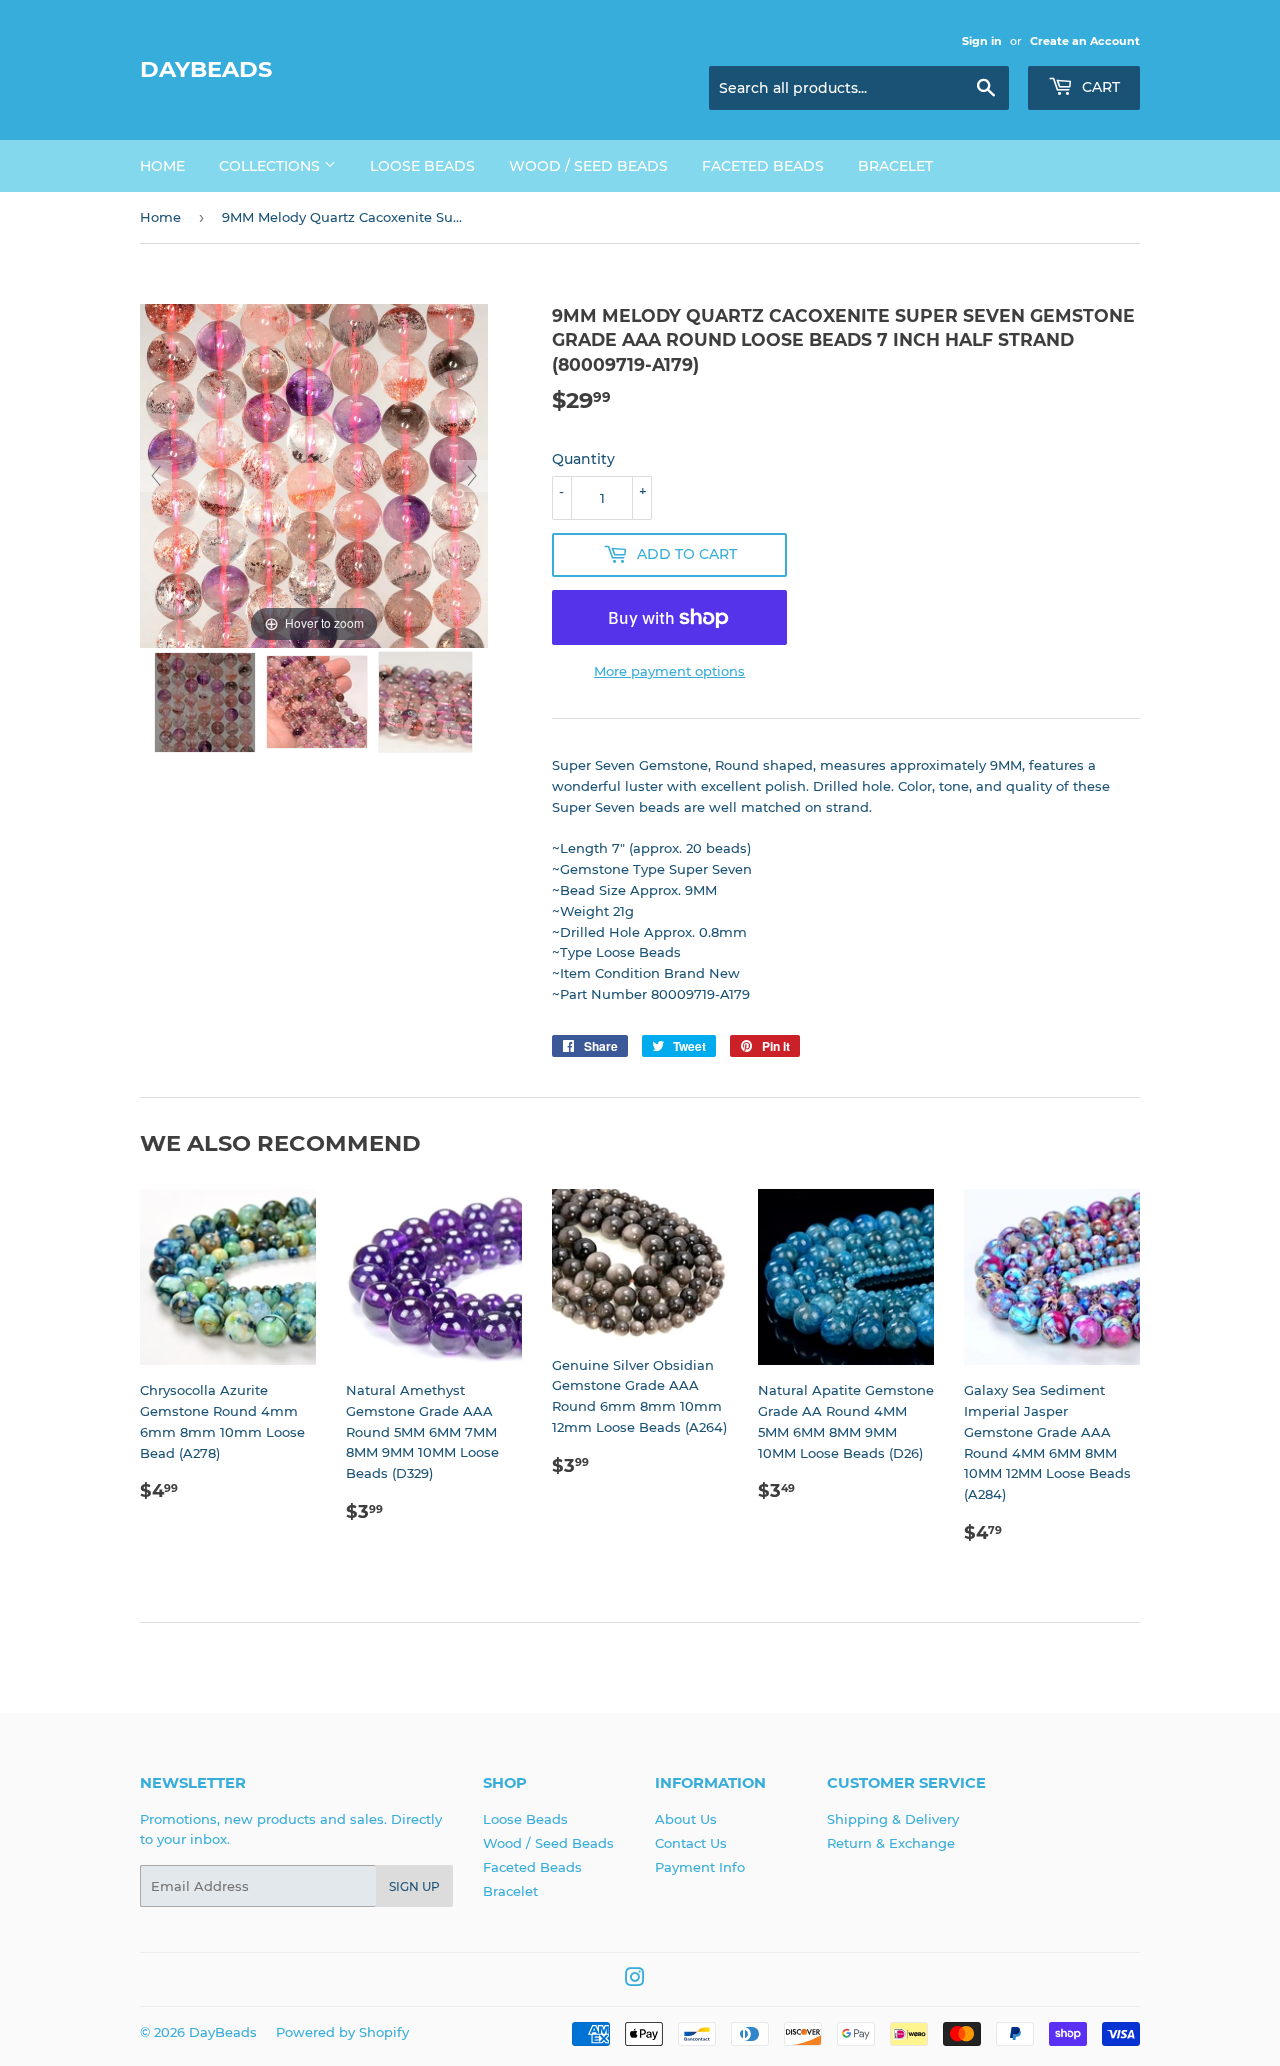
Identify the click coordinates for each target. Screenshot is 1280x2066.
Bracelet (895, 166)
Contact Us (691, 1843)
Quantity (583, 459)
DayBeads (206, 69)
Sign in (982, 41)
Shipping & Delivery (893, 1819)
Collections (271, 166)
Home (162, 166)
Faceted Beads (763, 166)
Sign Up (414, 1886)
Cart (1099, 87)
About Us (686, 1819)
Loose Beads (422, 166)
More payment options (669, 671)
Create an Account (1085, 41)
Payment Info (700, 1867)
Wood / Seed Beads (588, 166)
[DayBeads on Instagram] (635, 1980)
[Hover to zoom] (314, 475)
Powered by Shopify (342, 2032)
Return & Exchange (891, 1843)
